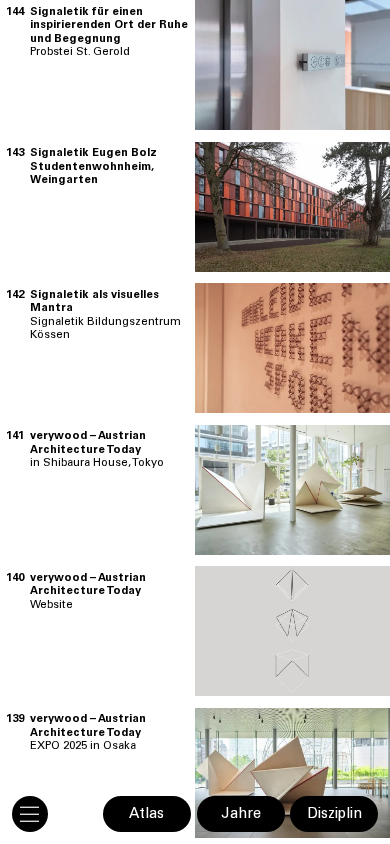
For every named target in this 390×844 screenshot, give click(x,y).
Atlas (146, 815)
